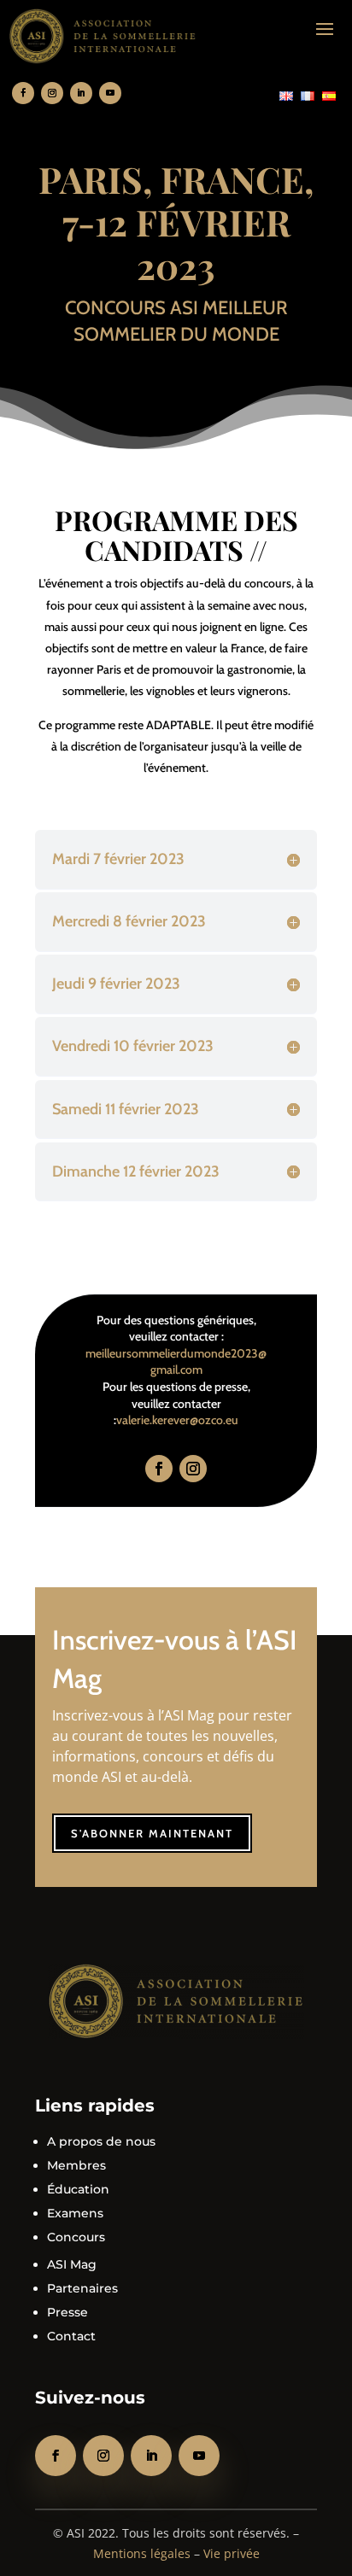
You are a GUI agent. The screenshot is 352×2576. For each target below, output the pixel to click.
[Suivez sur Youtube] (110, 93)
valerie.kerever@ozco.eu (177, 1420)
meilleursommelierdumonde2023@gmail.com (176, 1362)
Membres (76, 2165)
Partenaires (82, 2288)
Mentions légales (142, 2553)
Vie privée (232, 2553)
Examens (75, 2213)
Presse (67, 2312)
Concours (76, 2237)
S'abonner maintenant (152, 1833)
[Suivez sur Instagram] (52, 93)
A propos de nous (101, 2141)
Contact (71, 2336)
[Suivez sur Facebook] (23, 93)
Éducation (78, 2189)
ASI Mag (72, 2264)
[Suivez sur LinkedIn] (81, 93)
